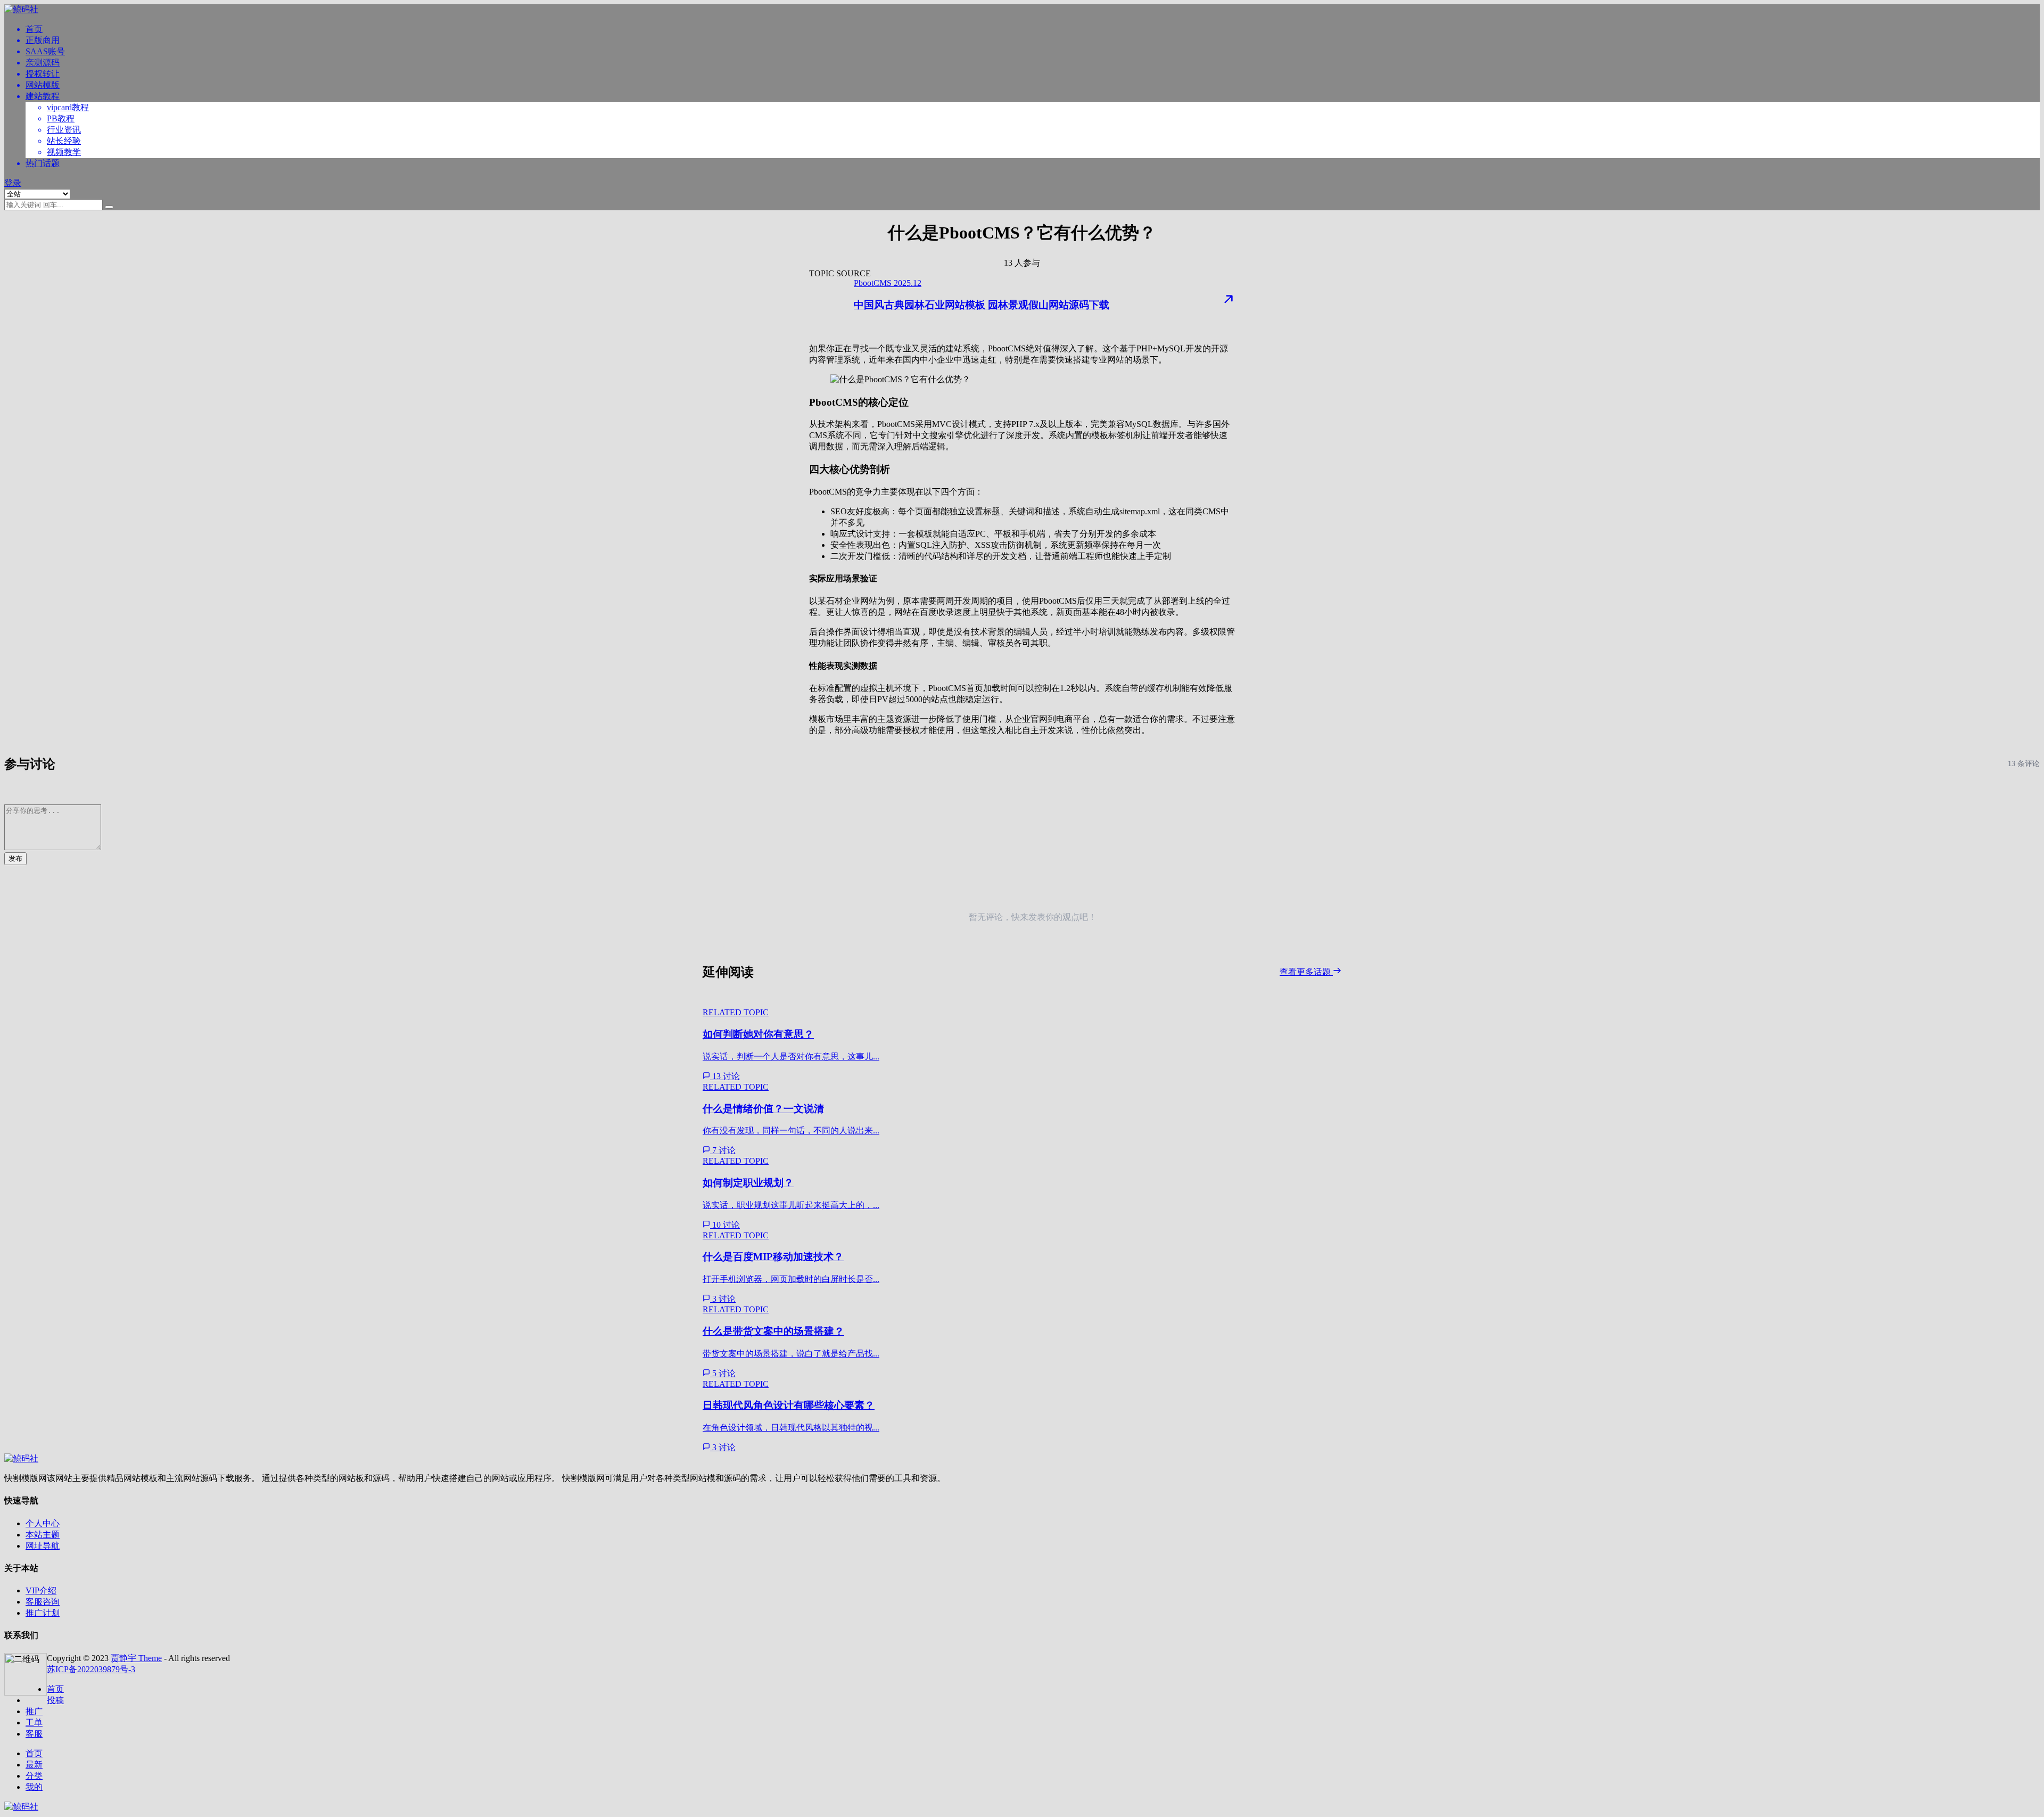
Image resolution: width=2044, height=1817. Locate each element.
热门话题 (43, 163)
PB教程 (61, 118)
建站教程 (43, 96)
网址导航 (43, 1546)
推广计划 (43, 1613)
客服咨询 (43, 1602)
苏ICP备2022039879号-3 (91, 1669)
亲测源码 (43, 63)
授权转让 (43, 74)
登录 (13, 183)
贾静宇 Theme (136, 1658)
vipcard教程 (68, 107)
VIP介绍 (41, 1590)
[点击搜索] (109, 207)
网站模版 (43, 85)
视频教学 (64, 152)
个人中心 (43, 1523)
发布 (15, 858)
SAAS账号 (45, 51)
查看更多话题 (1306, 972)
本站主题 (43, 1535)
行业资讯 (64, 130)
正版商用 (43, 40)
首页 (34, 29)
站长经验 (64, 141)
